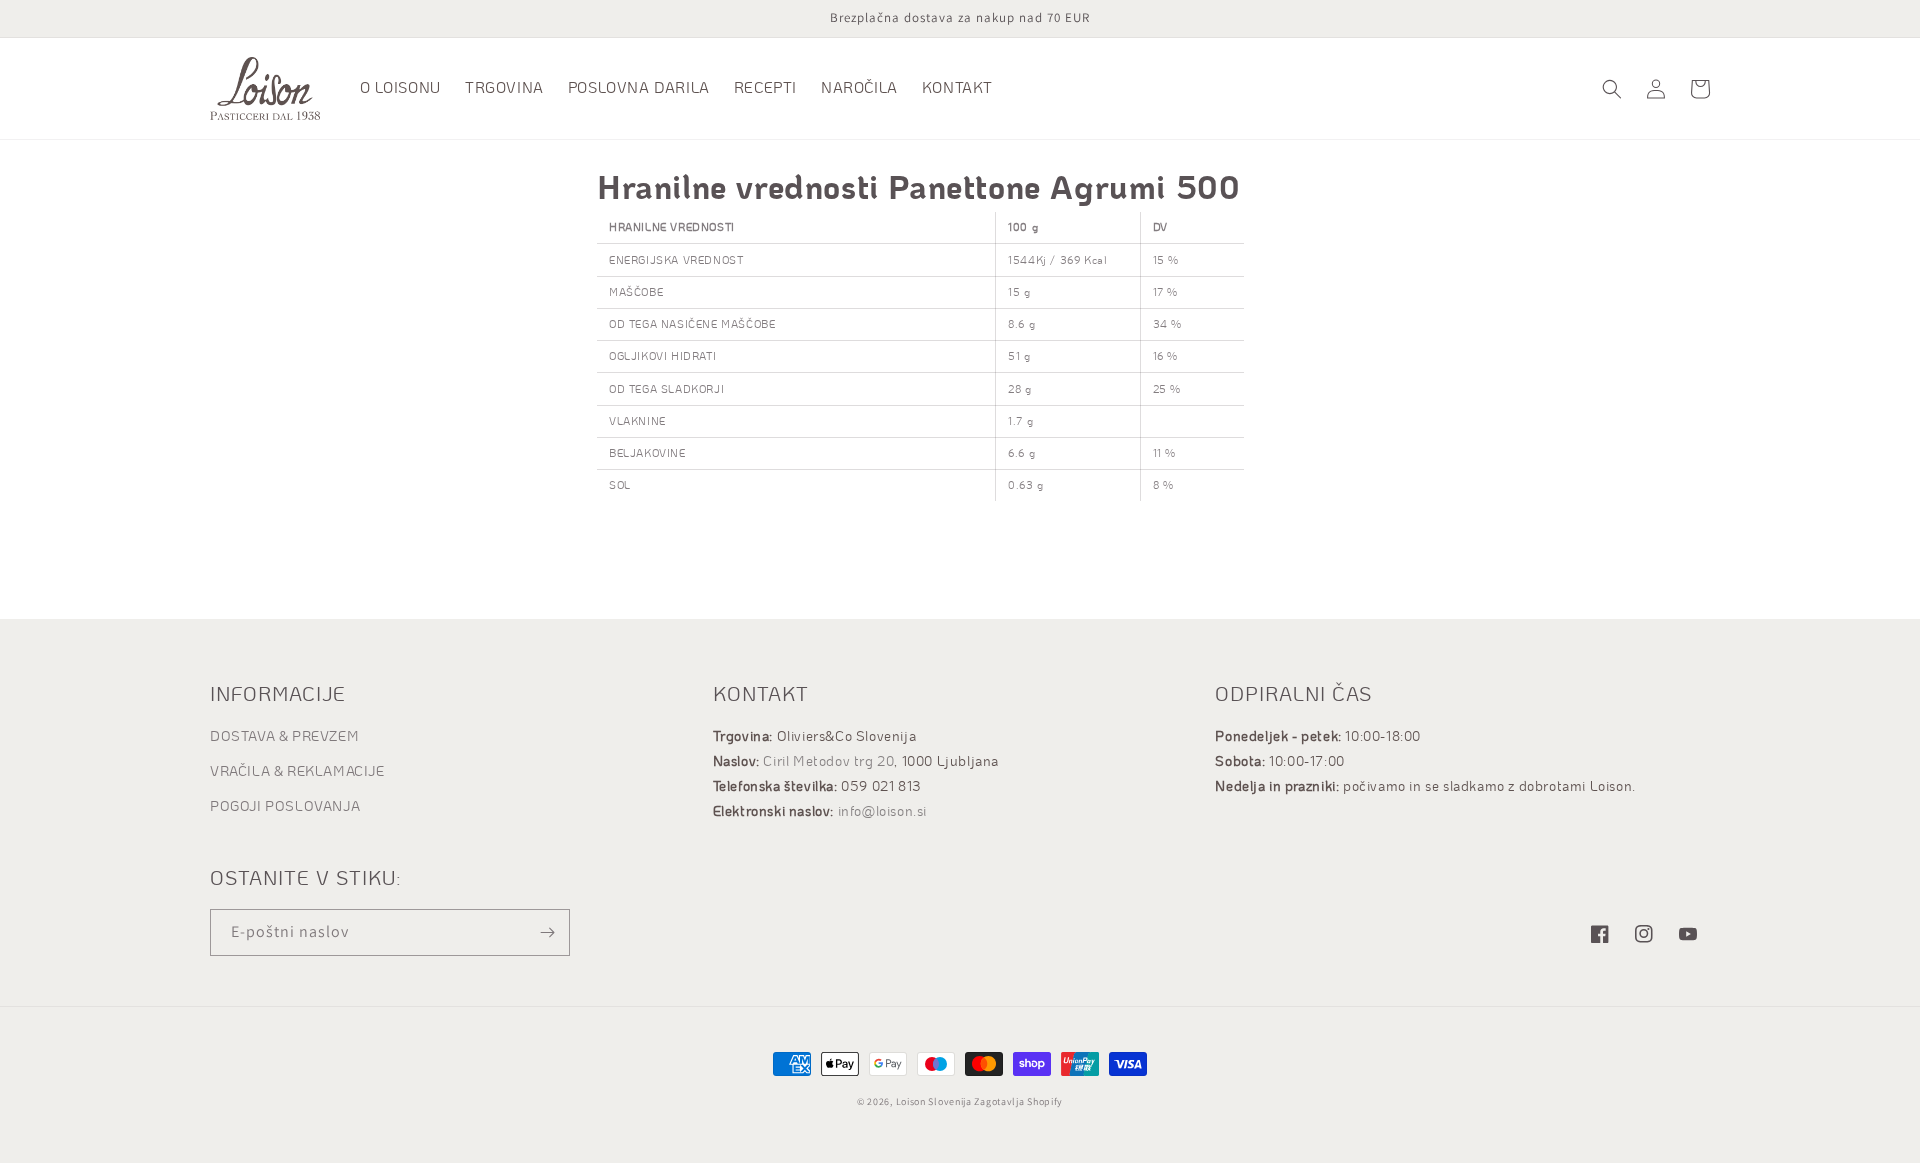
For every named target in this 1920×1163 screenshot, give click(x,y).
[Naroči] (547, 932)
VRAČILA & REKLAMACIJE (297, 772)
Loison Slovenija (934, 1101)
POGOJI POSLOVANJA (285, 807)
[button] (1612, 89)
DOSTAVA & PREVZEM (284, 737)
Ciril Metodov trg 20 (828, 762)
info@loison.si (882, 812)
